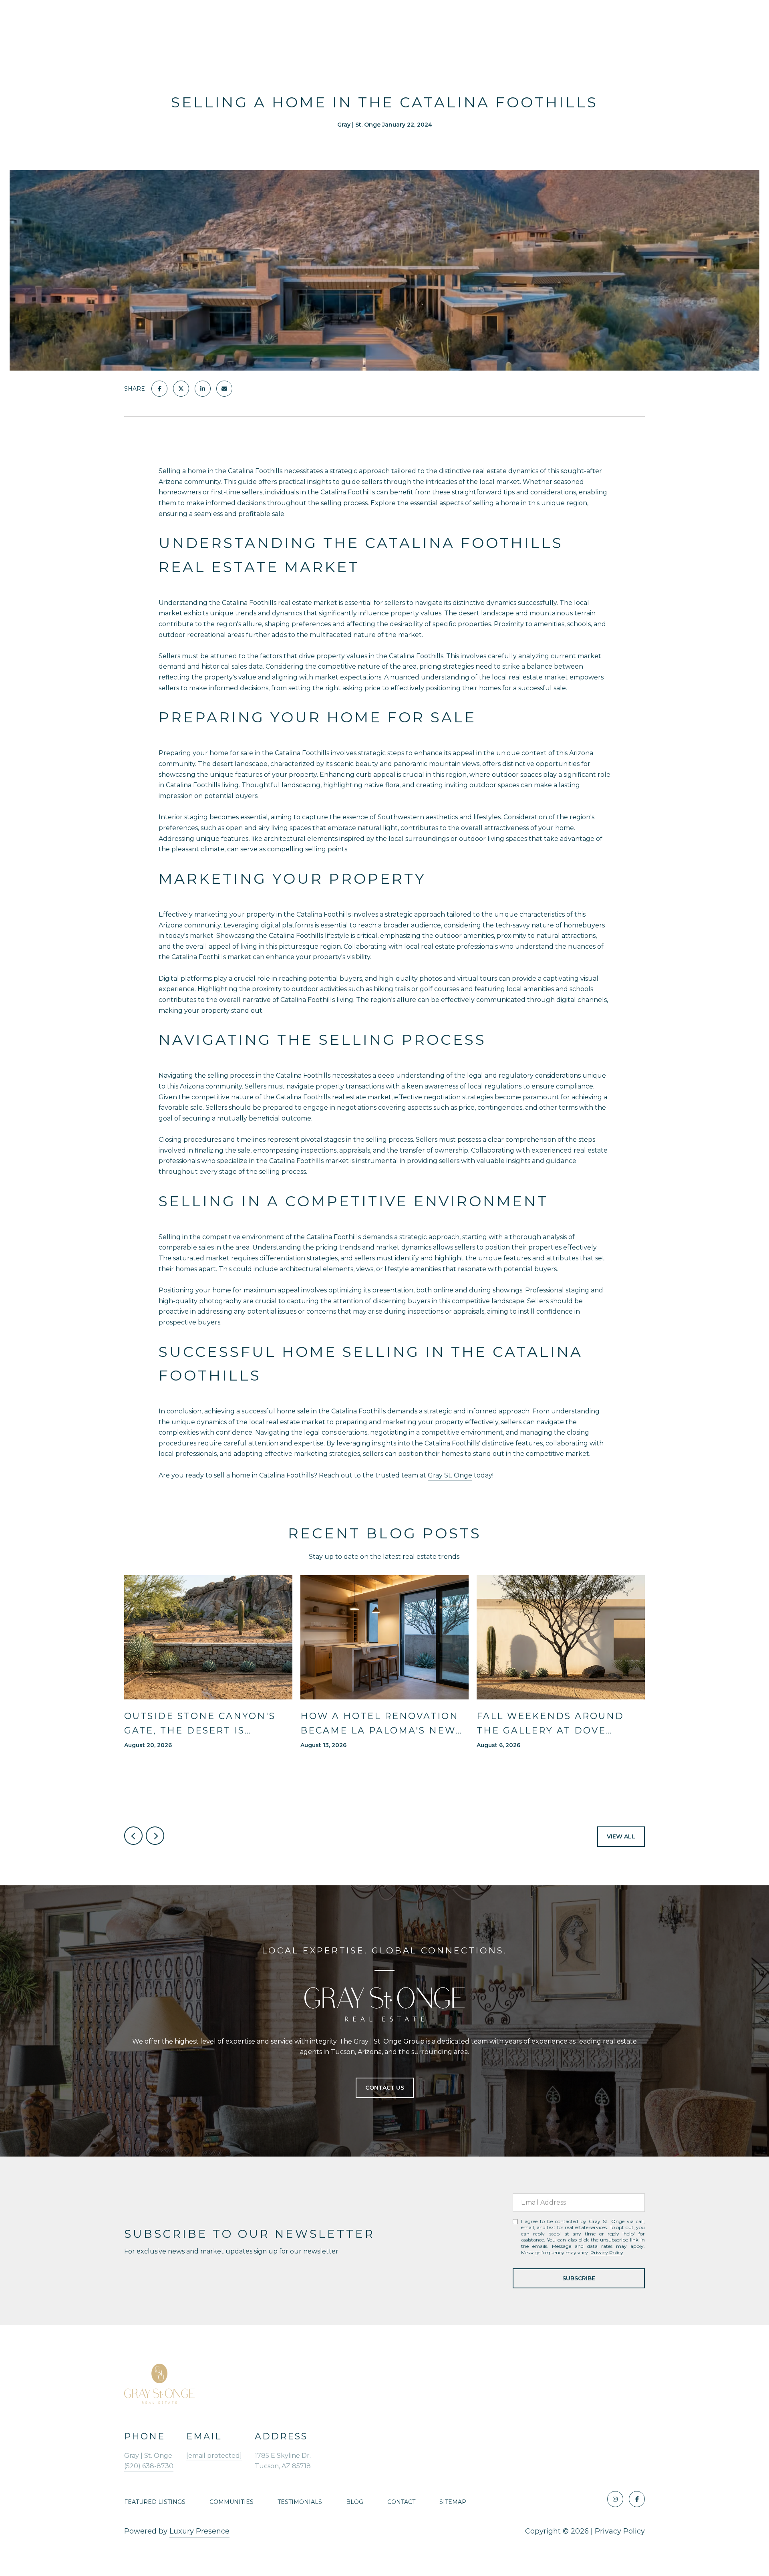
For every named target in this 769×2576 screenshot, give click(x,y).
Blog (355, 2502)
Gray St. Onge (450, 1475)
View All (621, 1836)
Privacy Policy (607, 2252)
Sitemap (453, 2502)
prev (133, 1836)
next (155, 1836)
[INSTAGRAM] (615, 2499)
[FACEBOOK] (637, 2499)
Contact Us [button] (385, 2088)
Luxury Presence (199, 2531)
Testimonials (300, 2502)
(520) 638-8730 (149, 2466)
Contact (401, 2502)
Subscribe (579, 2278)
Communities (232, 2502)
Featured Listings (155, 2502)
